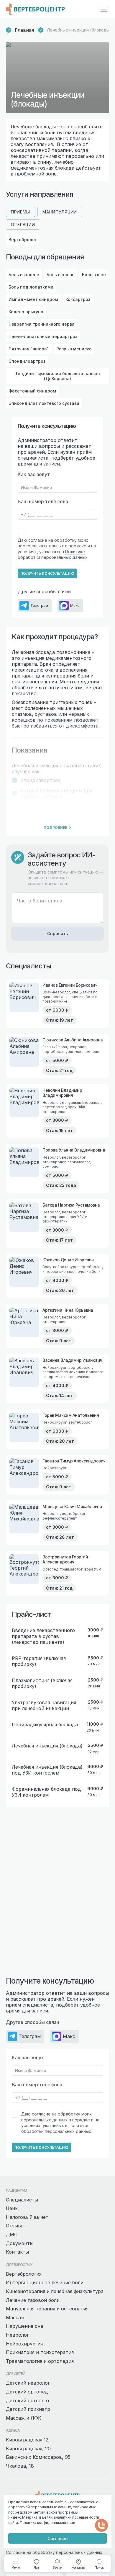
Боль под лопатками (31, 287)
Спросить (57, 934)
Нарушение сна (24, 2326)
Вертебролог (23, 240)
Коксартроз (78, 299)
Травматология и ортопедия (40, 2361)
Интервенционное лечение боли (45, 2282)
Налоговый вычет (27, 2217)
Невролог (17, 2335)
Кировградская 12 (27, 2440)
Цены (12, 2208)
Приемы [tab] (20, 212)
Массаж (15, 2317)
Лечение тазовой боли (33, 2300)
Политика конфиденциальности (47, 2523)
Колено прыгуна (26, 312)
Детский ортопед (27, 2392)
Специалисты (22, 2200)
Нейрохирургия (24, 2344)
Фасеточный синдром (32, 391)
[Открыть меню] (104, 9)
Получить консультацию (47, 573)
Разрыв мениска (74, 349)
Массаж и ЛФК (24, 2418)
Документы (20, 2243)
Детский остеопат (28, 2401)
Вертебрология (24, 2274)
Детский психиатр (28, 2409)
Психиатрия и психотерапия (40, 2352)
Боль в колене (24, 275)
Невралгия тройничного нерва (42, 324)
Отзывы (15, 2226)
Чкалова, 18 (20, 2466)
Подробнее (55, 828)
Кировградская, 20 (28, 2449)
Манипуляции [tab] (60, 212)
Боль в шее (94, 275)
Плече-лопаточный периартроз (43, 336)
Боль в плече (61, 275)
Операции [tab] (23, 225)
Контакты (17, 2252)
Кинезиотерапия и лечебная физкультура (55, 2291)
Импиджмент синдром (33, 299)
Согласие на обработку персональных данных (54, 2552)
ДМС (12, 2234)
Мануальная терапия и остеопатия (47, 2309)
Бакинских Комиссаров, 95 (38, 2457)
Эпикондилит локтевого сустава (44, 403)
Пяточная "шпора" (29, 349)
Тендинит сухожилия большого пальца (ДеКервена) (57, 376)
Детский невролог (28, 2383)
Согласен (58, 2538)
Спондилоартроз (27, 361)
